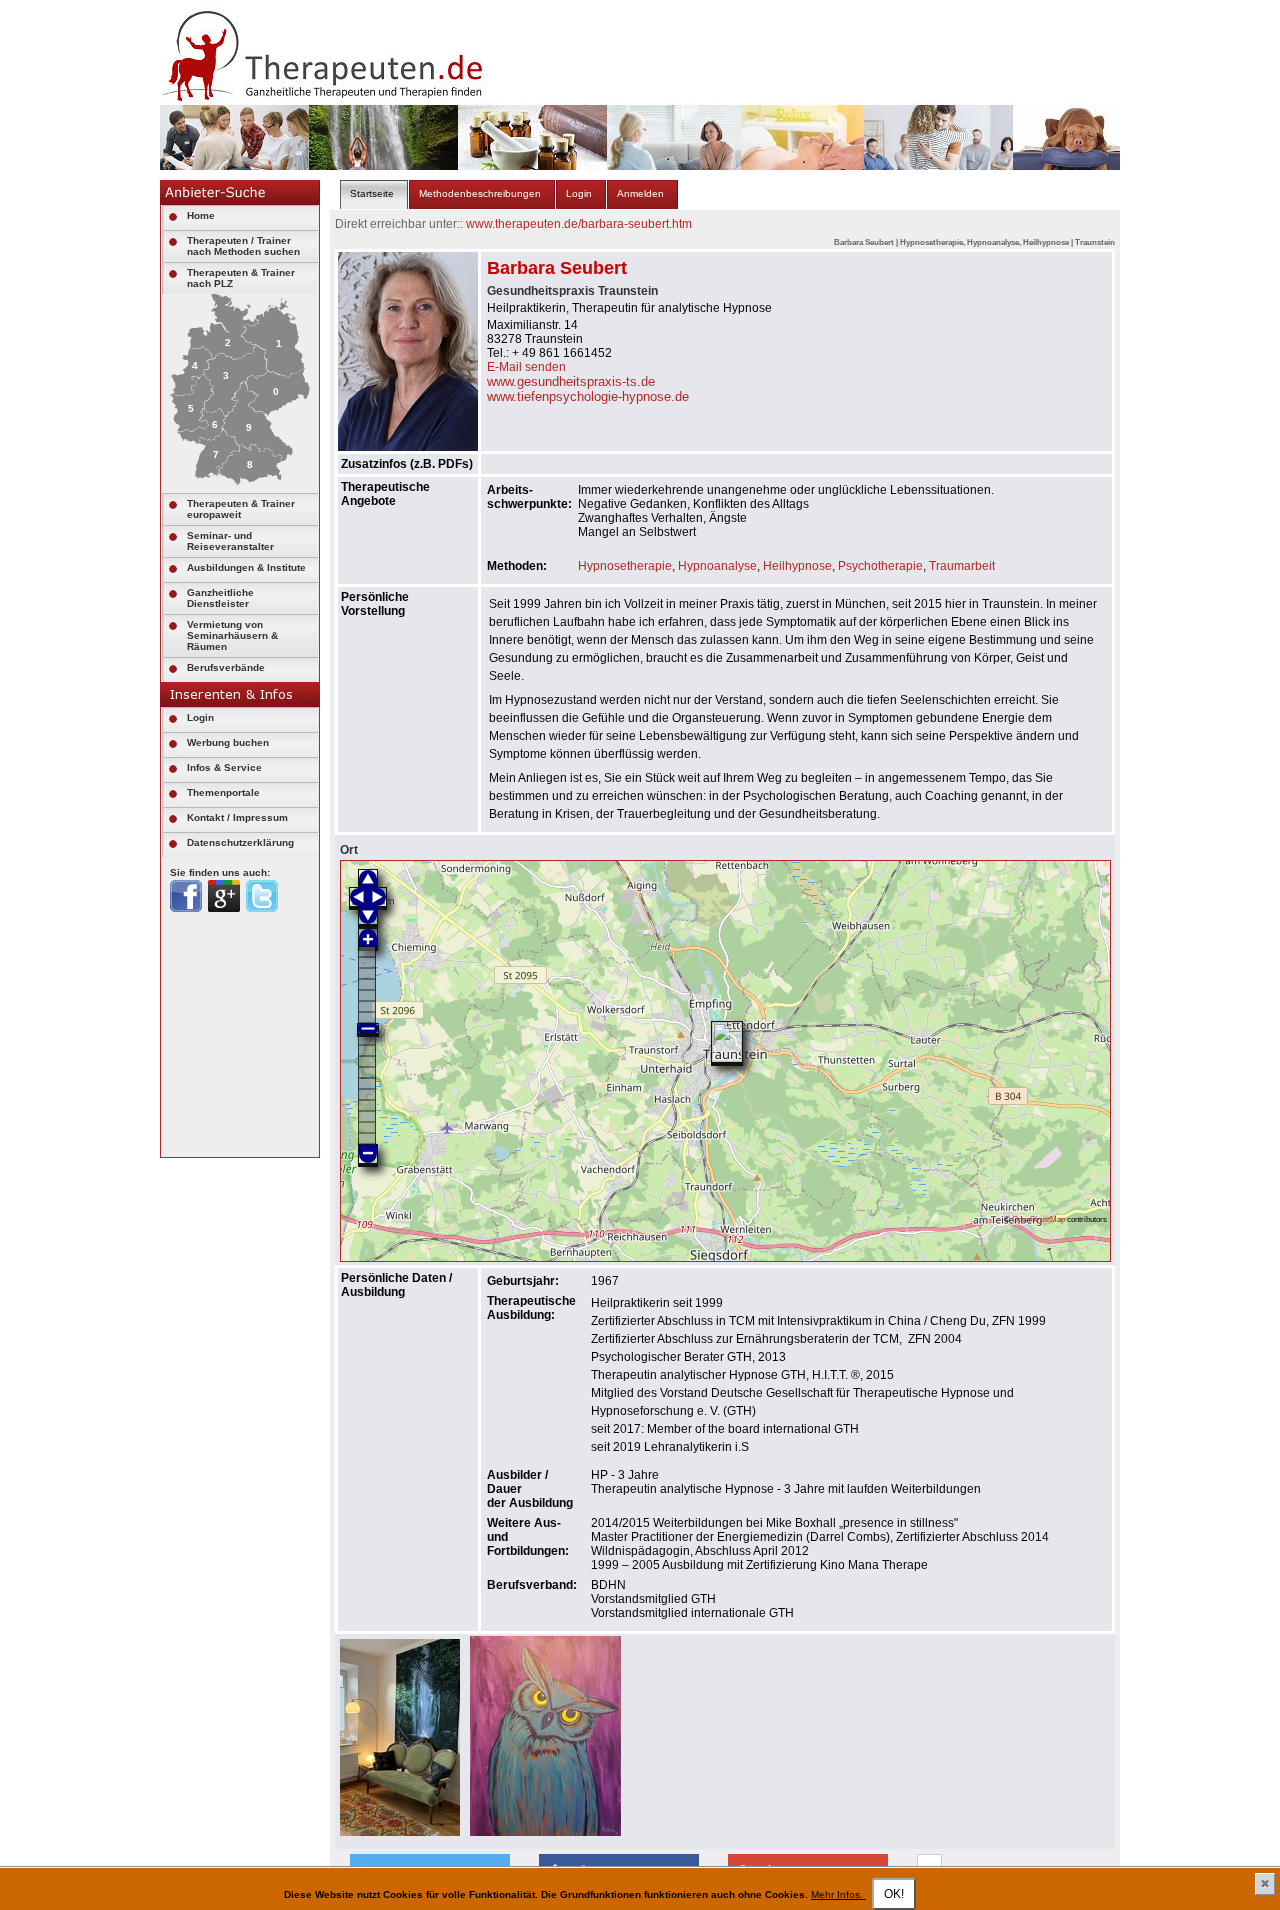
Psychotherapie (880, 566)
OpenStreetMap (1038, 1219)
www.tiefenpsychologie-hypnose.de (588, 396)
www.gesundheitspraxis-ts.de (571, 381)
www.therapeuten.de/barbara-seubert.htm (579, 224)
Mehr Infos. (838, 1894)
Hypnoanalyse (717, 566)
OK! (894, 1894)
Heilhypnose (797, 566)
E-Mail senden (526, 367)
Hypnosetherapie (625, 566)
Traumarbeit (962, 566)
